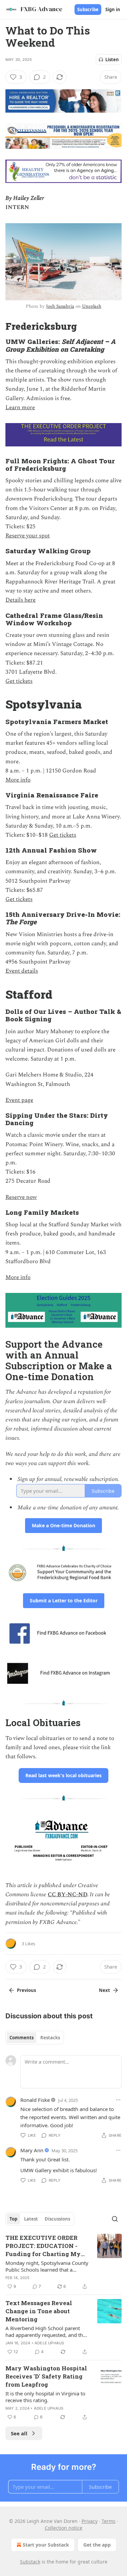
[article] (63, 2262)
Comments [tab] (22, 2038)
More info (18, 780)
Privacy (90, 2521)
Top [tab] (13, 2219)
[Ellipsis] (118, 2100)
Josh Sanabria (60, 306)
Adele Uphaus (49, 2343)
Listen (112, 60)
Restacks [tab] (50, 2038)
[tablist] (35, 2038)
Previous (26, 1990)
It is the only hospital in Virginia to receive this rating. (45, 2397)
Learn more (20, 408)
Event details (22, 971)
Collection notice (63, 2528)
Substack (30, 2562)
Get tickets (19, 681)
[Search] (115, 2219)
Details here (20, 600)
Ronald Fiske (35, 2100)
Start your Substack (46, 2545)
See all (19, 2433)
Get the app (97, 2545)
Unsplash (92, 306)
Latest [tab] (31, 2219)
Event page (19, 1100)
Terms (109, 2521)
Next (104, 1990)
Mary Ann (32, 2150)
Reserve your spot (28, 536)
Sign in (113, 9)
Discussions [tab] (57, 2219)
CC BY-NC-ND (67, 1895)
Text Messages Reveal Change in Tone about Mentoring (39, 2311)
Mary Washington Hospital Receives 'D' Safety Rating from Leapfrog (46, 2376)
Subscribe (88, 9)
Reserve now (21, 1197)
